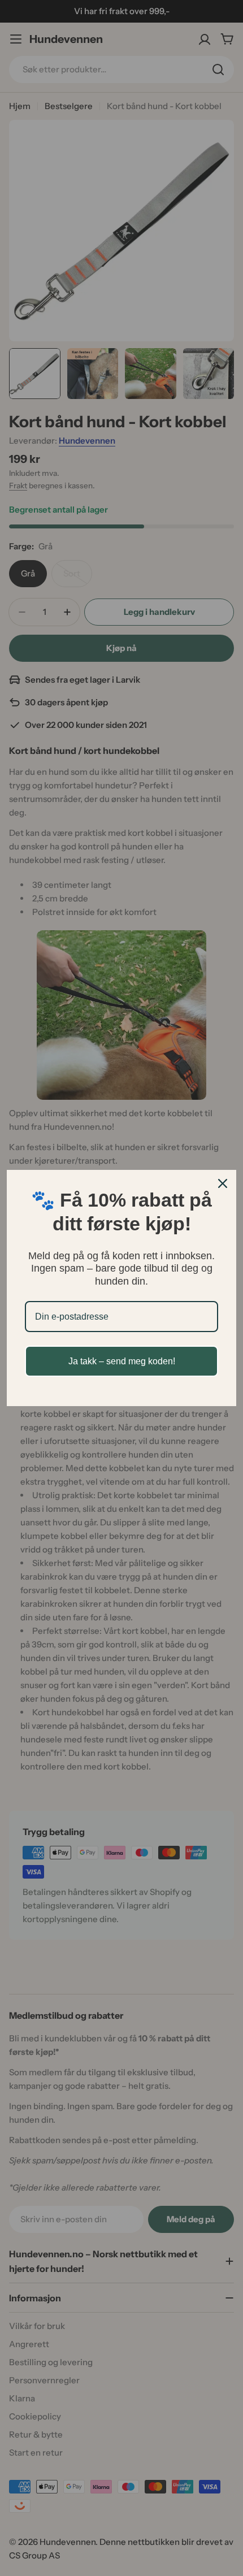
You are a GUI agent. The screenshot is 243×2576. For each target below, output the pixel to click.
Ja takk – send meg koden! (122, 1361)
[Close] (223, 1183)
